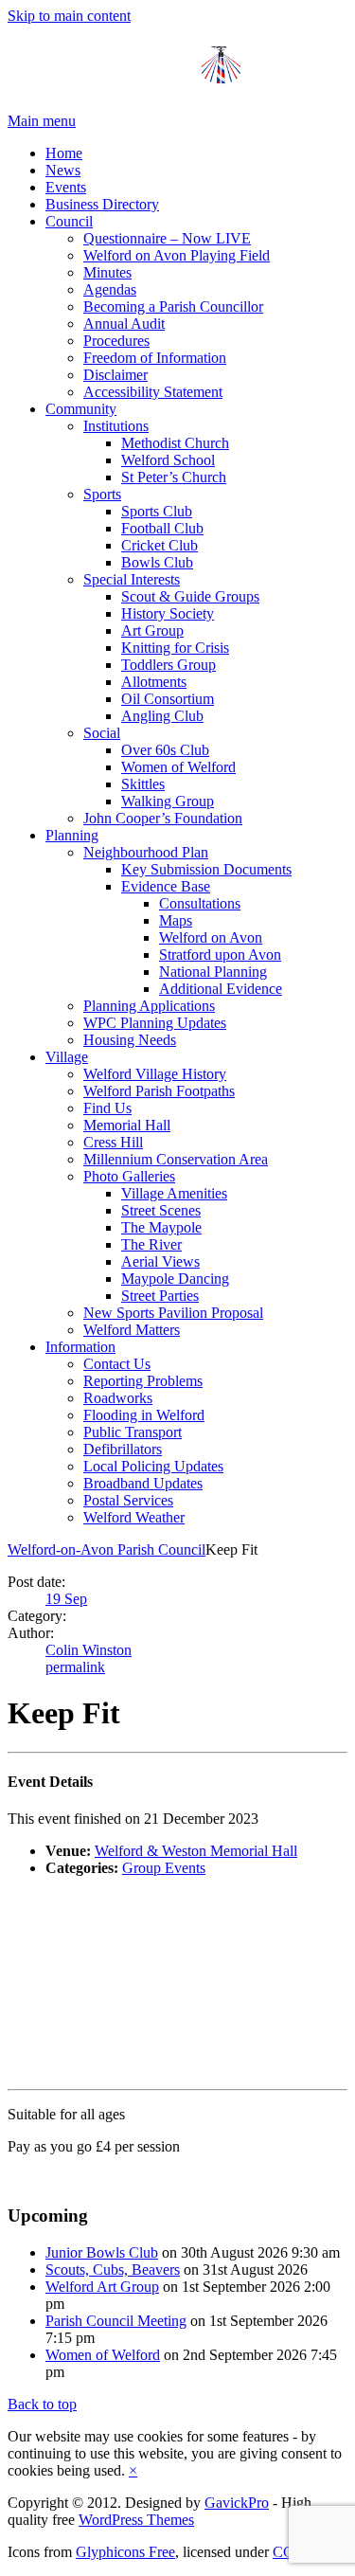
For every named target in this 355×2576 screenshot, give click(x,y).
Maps (176, 920)
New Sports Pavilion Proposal (173, 1313)
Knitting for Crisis (175, 648)
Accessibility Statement (153, 392)
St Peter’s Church (174, 477)
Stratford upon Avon (220, 955)
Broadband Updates (143, 1483)
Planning (72, 835)
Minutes (107, 272)
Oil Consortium (168, 699)
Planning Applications (149, 1006)
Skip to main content (69, 16)
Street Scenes (161, 1210)
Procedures (116, 341)
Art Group (152, 630)
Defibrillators (123, 1449)
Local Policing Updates (153, 1466)
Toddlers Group (169, 665)
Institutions (116, 426)
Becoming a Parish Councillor (173, 306)
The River (151, 1244)
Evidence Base (166, 886)
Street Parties (160, 1296)
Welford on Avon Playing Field (177, 255)
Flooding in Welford (144, 1415)
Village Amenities (174, 1193)
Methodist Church (175, 443)
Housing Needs (130, 1040)
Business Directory (102, 204)
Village (67, 1057)
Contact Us (117, 1364)
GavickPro (237, 2503)
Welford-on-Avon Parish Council (106, 1549)
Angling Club (162, 716)
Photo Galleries (129, 1176)
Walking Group (168, 801)
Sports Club (157, 511)
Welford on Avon (211, 937)
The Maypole (161, 1227)
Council (69, 221)
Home (64, 153)
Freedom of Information (155, 358)
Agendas (110, 289)
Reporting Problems (143, 1381)
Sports (102, 494)
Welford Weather (134, 1517)
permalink (75, 1667)
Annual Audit (124, 324)
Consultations (200, 903)
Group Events (164, 1868)
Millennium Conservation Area (176, 1159)
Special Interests (132, 579)
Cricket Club (160, 545)
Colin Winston (89, 1650)
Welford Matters (132, 1330)
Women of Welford (178, 767)
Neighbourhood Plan (146, 852)
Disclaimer (115, 375)
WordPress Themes (136, 2520)
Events (66, 187)
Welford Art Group (102, 2287)
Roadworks (118, 1398)
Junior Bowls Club (102, 2252)
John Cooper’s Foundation (163, 818)
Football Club (162, 528)
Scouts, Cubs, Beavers (113, 2270)
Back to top (42, 2404)
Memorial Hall (127, 1125)
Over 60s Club (165, 750)
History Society (168, 613)
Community (81, 409)
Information (80, 1347)
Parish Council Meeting (116, 2321)
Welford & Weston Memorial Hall (196, 1851)
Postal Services (128, 1500)
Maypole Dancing (175, 1279)
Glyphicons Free (125, 2552)
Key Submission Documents (206, 869)
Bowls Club (157, 562)
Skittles (143, 784)
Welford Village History (155, 1074)
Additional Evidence (221, 989)
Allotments (154, 682)
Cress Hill (113, 1142)
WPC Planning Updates (155, 1023)
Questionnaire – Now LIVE (167, 238)
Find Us (107, 1108)
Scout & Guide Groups (190, 596)
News (63, 170)
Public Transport (133, 1432)
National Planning (213, 972)
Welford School (168, 460)
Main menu (42, 121)
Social (102, 733)
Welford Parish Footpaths (159, 1091)
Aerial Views (160, 1261)
